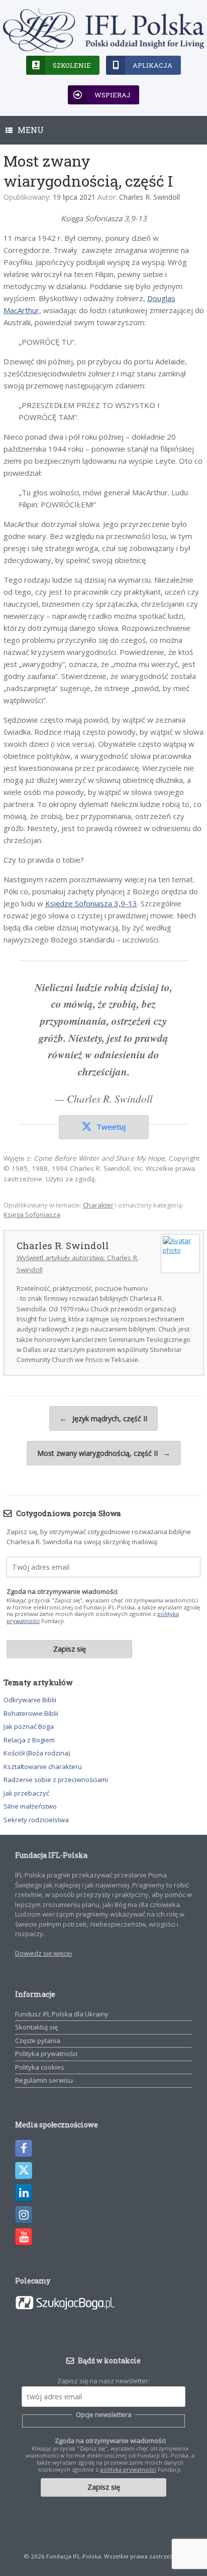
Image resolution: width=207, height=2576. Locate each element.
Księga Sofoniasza (32, 1214)
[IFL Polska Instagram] (24, 2215)
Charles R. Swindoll (149, 197)
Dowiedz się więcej (43, 1953)
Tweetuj (111, 1127)
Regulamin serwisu (44, 2080)
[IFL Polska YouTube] (24, 2237)
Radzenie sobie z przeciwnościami (56, 1780)
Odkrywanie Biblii (30, 1700)
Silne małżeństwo (30, 1806)
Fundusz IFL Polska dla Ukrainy (62, 2014)
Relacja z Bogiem (29, 1740)
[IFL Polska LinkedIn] (24, 2193)
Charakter (98, 1205)
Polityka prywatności (46, 2054)
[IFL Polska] (103, 30)
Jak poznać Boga (29, 1726)
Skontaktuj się (36, 2027)
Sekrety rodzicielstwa (36, 1820)
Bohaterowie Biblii (31, 1713)
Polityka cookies (40, 2067)
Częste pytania (38, 2041)
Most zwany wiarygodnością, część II (104, 1453)
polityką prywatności (128, 2469)
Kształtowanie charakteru (43, 1767)
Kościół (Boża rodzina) (37, 1753)
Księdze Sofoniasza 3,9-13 (91, 903)
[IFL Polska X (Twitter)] (24, 2171)
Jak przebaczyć (26, 1793)
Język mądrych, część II (103, 1418)
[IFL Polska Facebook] (24, 2148)
